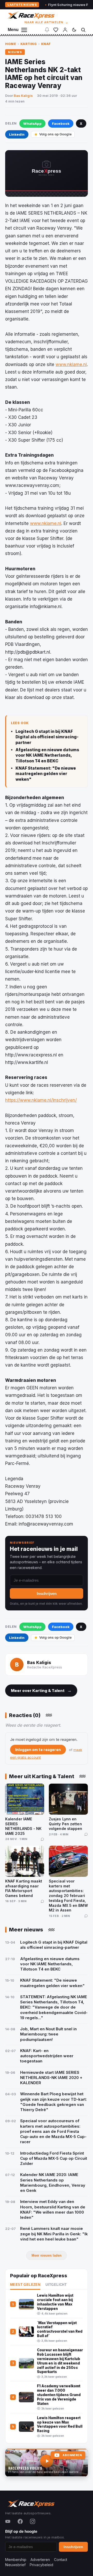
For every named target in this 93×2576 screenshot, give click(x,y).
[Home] (31, 15)
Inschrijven (47, 1593)
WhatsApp (32, 123)
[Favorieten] (56, 30)
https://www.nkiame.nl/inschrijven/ (41, 1100)
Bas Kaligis (23, 96)
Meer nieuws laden (47, 2255)
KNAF (46, 44)
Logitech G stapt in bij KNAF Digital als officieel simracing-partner (47, 737)
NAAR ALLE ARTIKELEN (47, 22)
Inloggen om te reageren (38, 1750)
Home (11, 44)
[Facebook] (20, 2521)
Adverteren (40, 2560)
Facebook (61, 123)
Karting (29, 44)
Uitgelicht (56, 2285)
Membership (16, 2560)
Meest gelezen (25, 2285)
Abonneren (72, 2455)
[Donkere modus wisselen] (74, 30)
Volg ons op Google (55, 134)
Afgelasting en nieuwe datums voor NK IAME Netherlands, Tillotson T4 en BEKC (47, 755)
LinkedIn (17, 134)
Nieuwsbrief (15, 2565)
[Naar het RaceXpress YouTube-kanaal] (47, 2463)
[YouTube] (8, 2521)
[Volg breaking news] (47, 30)
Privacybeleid (41, 2565)
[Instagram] (33, 2521)
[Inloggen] (65, 30)
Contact (61, 2560)
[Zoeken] (83, 30)
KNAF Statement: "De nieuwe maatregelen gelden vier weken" (46, 774)
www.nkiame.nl (71, 364)
